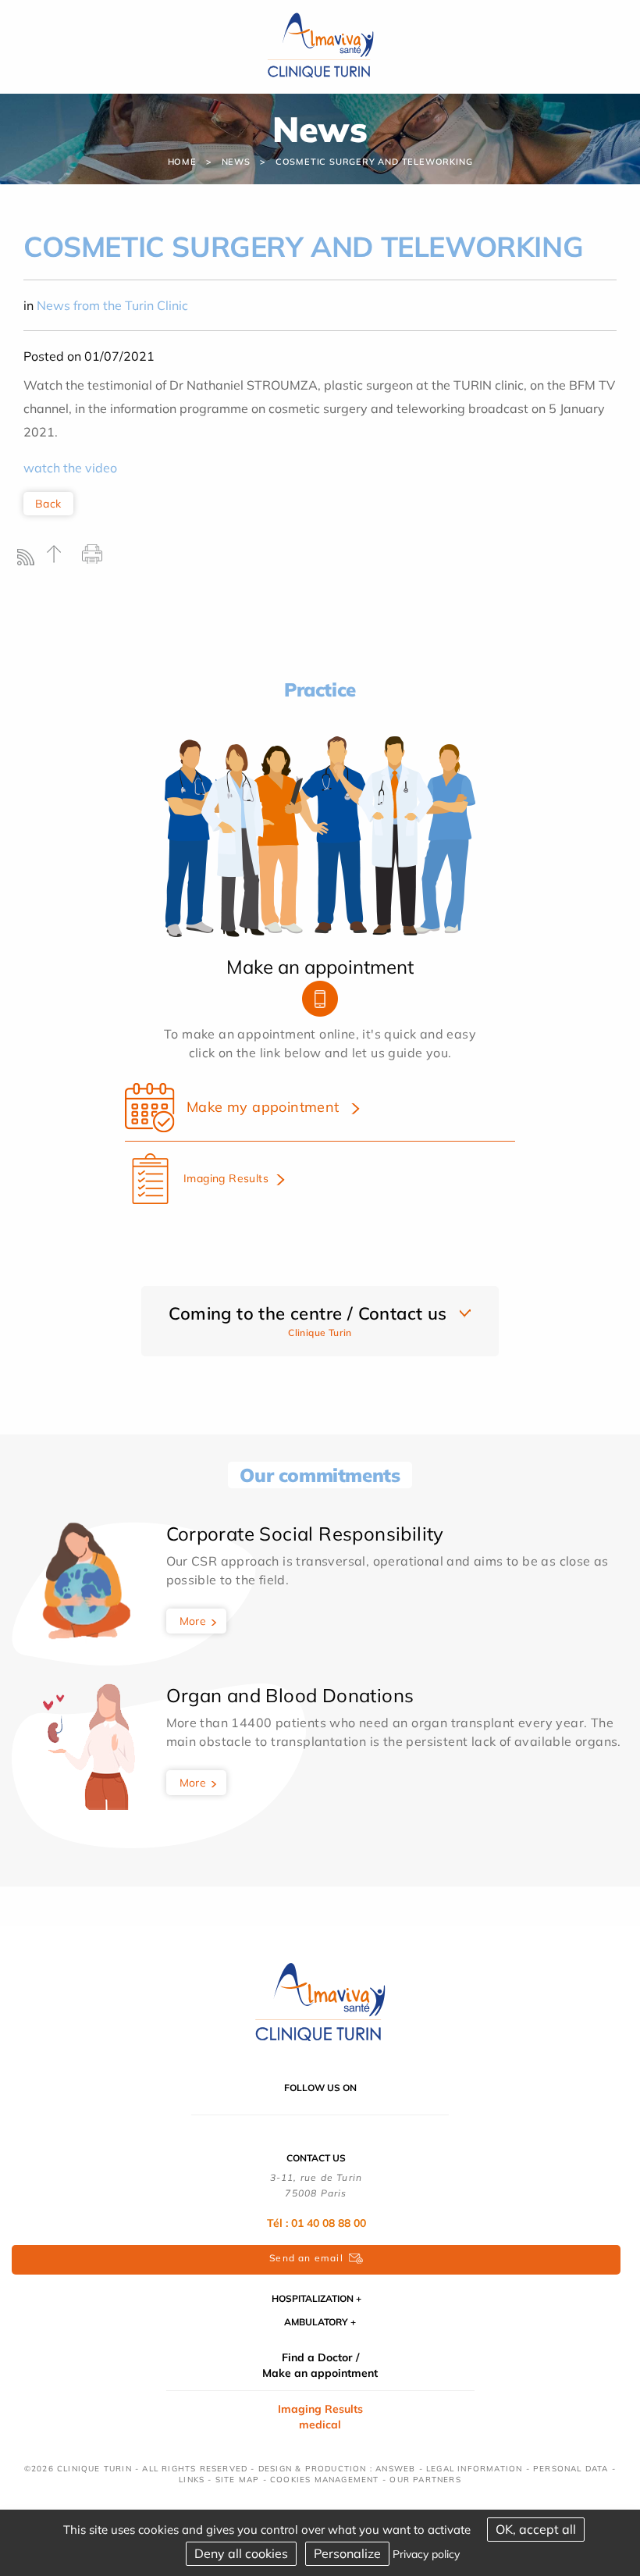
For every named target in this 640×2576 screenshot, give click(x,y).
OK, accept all (536, 2529)
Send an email (306, 2258)
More (193, 1621)
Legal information (474, 2469)
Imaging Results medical (320, 2417)
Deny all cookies (241, 2553)
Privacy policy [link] (426, 2554)
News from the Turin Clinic (112, 305)
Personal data (571, 2469)
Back (48, 504)
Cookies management (325, 2480)
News (236, 162)
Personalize (347, 2553)
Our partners (425, 2480)
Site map (238, 2480)
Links (192, 2480)
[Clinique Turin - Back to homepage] (320, 45)
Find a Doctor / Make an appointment (320, 2365)
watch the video (70, 468)
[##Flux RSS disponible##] (29, 561)
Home (182, 162)
